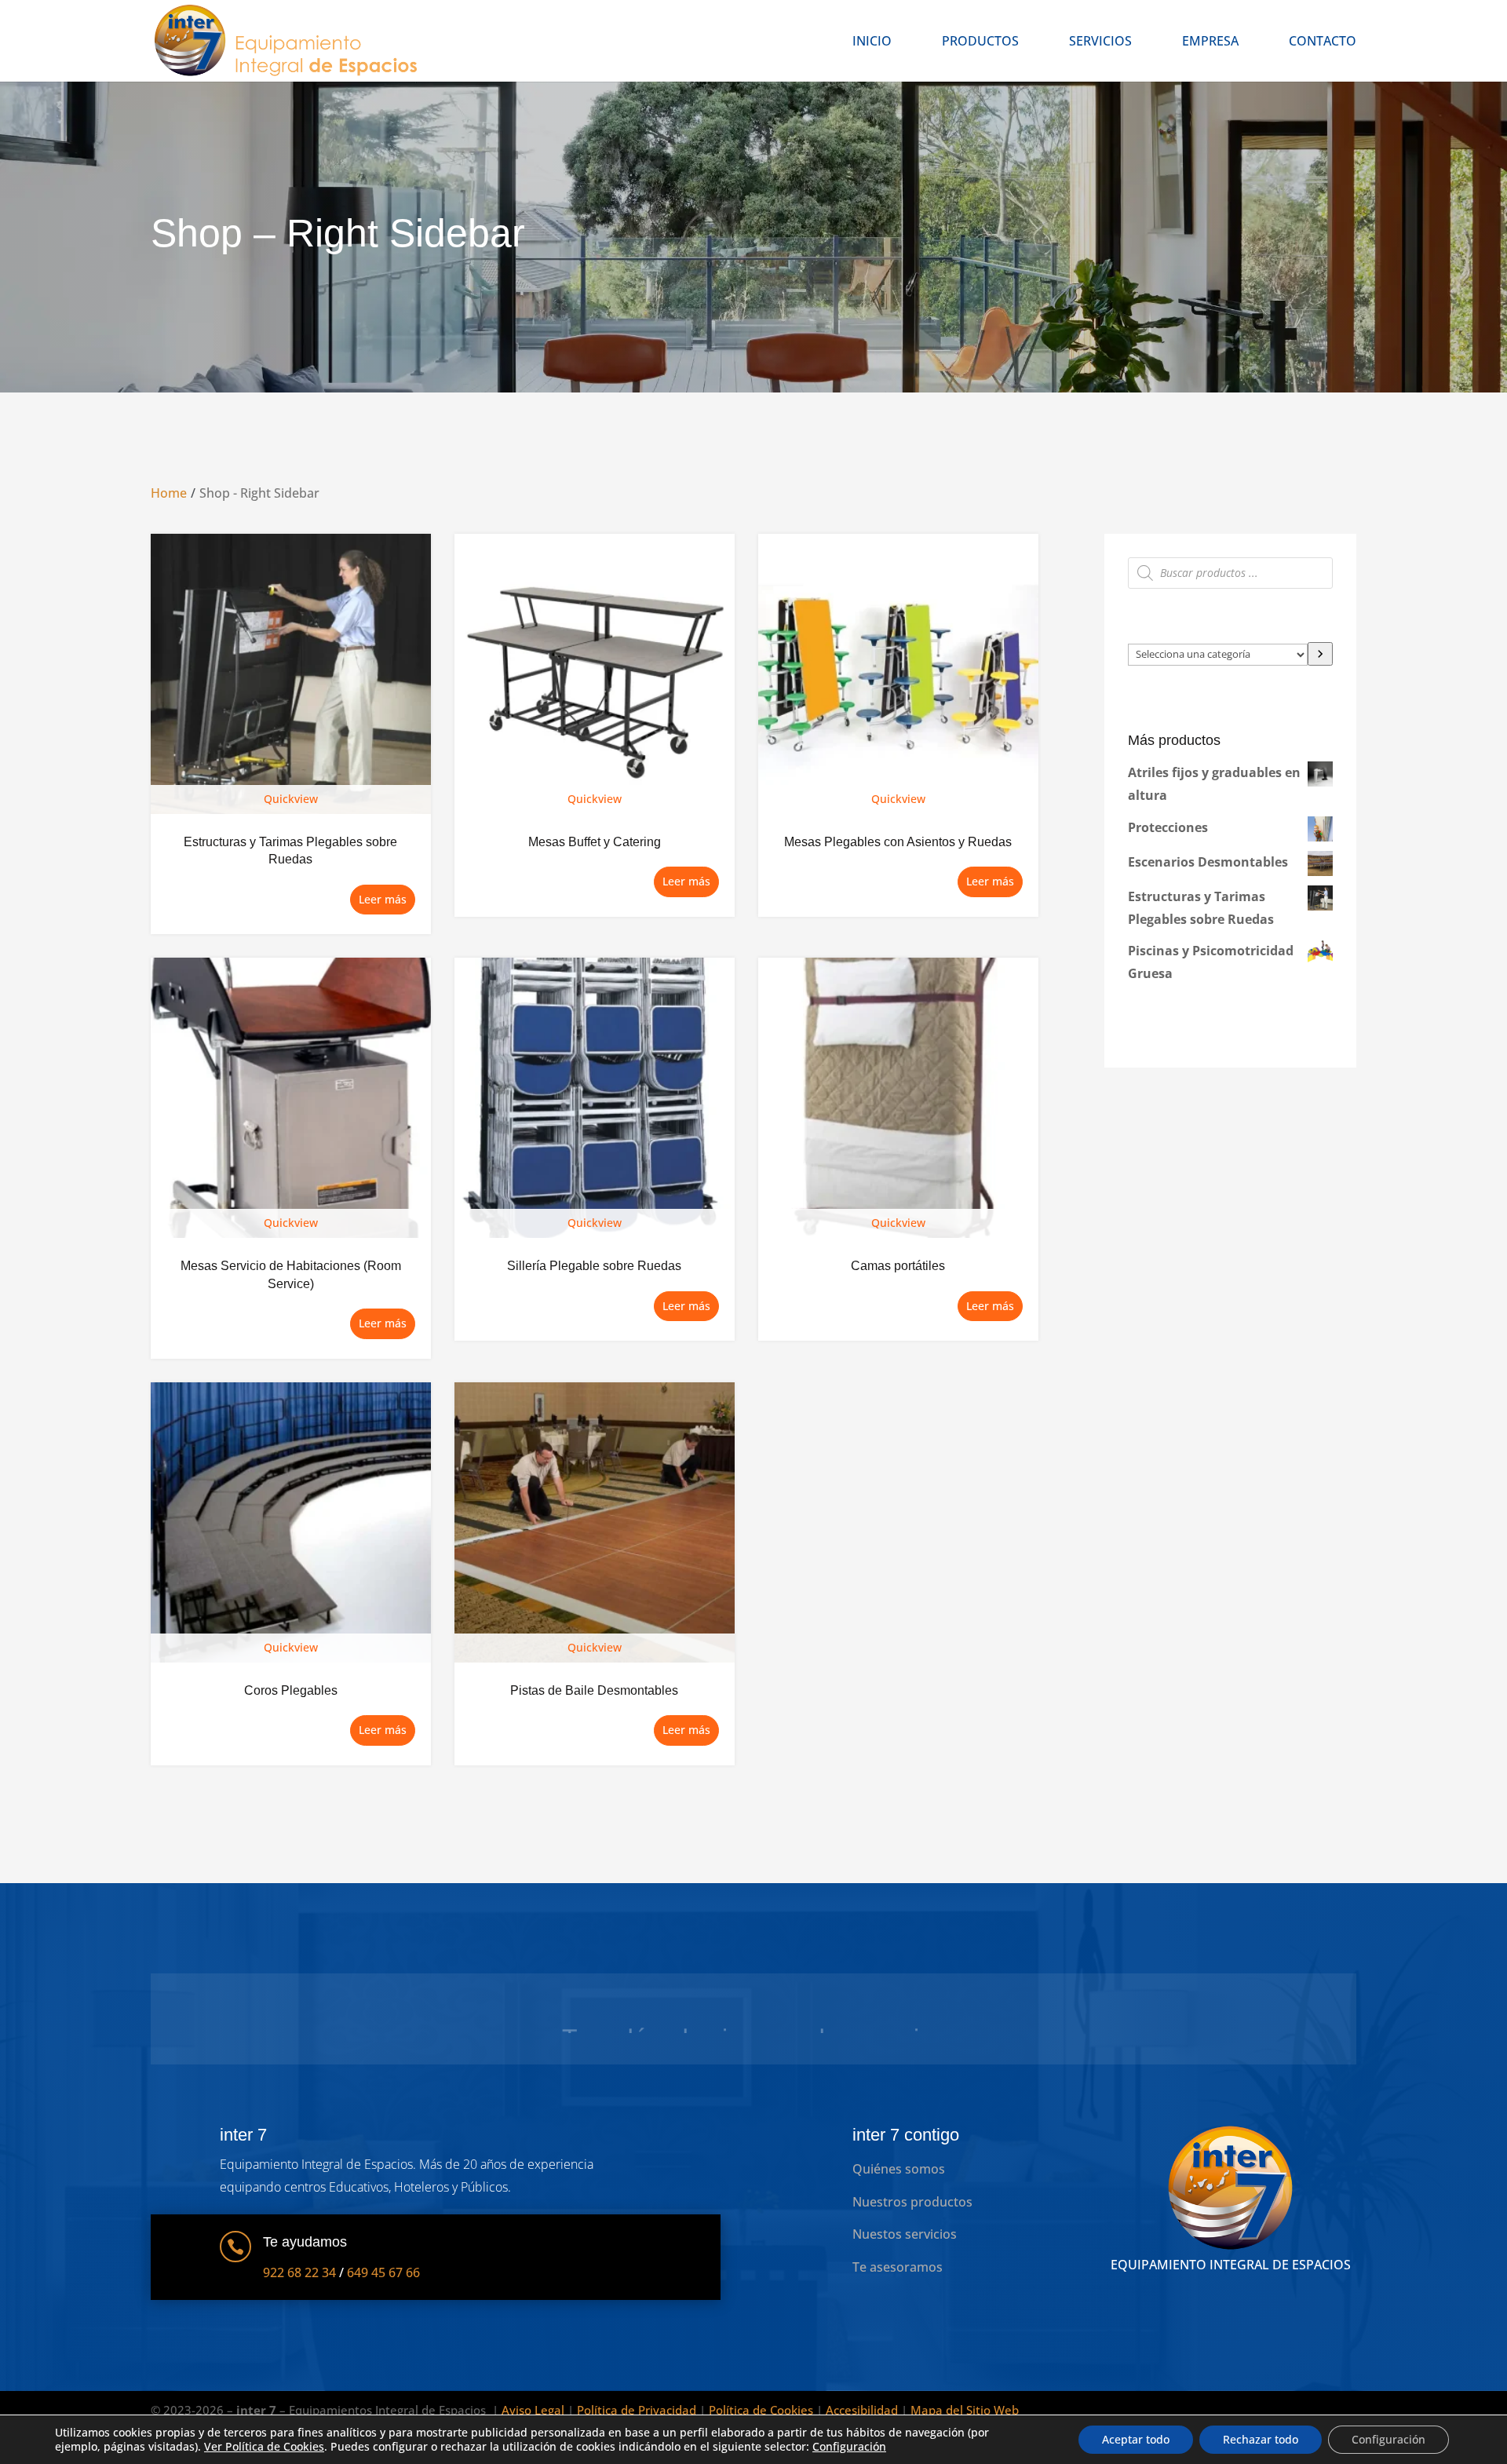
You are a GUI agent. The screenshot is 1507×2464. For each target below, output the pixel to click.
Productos (980, 42)
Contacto (1323, 42)
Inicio (872, 42)
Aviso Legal (533, 2410)
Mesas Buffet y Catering (595, 842)
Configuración (849, 2447)
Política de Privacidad (637, 2410)
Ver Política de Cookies (264, 2446)
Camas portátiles (898, 1266)
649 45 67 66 (383, 2272)
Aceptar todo (1136, 2439)
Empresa (1210, 42)
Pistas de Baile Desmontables (594, 1690)
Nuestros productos (912, 2202)
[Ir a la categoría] (1320, 654)
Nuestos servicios (905, 2234)
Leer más (383, 899)
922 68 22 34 (299, 2272)
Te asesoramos (898, 2267)
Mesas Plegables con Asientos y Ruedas (898, 842)
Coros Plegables (291, 1690)
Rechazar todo (1261, 2439)
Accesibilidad (862, 2410)
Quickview (291, 799)
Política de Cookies (761, 2410)
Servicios (1100, 42)
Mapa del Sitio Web (965, 2410)
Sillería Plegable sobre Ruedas (594, 1266)
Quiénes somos (899, 2169)
